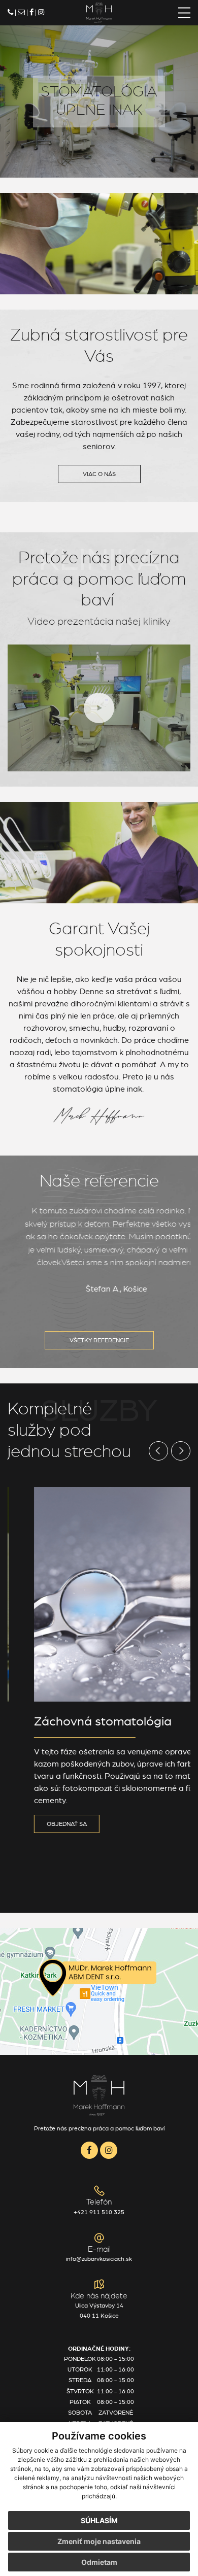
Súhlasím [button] (99, 2520)
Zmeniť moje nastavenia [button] (99, 2541)
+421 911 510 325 (99, 2212)
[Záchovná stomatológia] (99, 1595)
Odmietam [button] (99, 2562)
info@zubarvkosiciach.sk (99, 2259)
